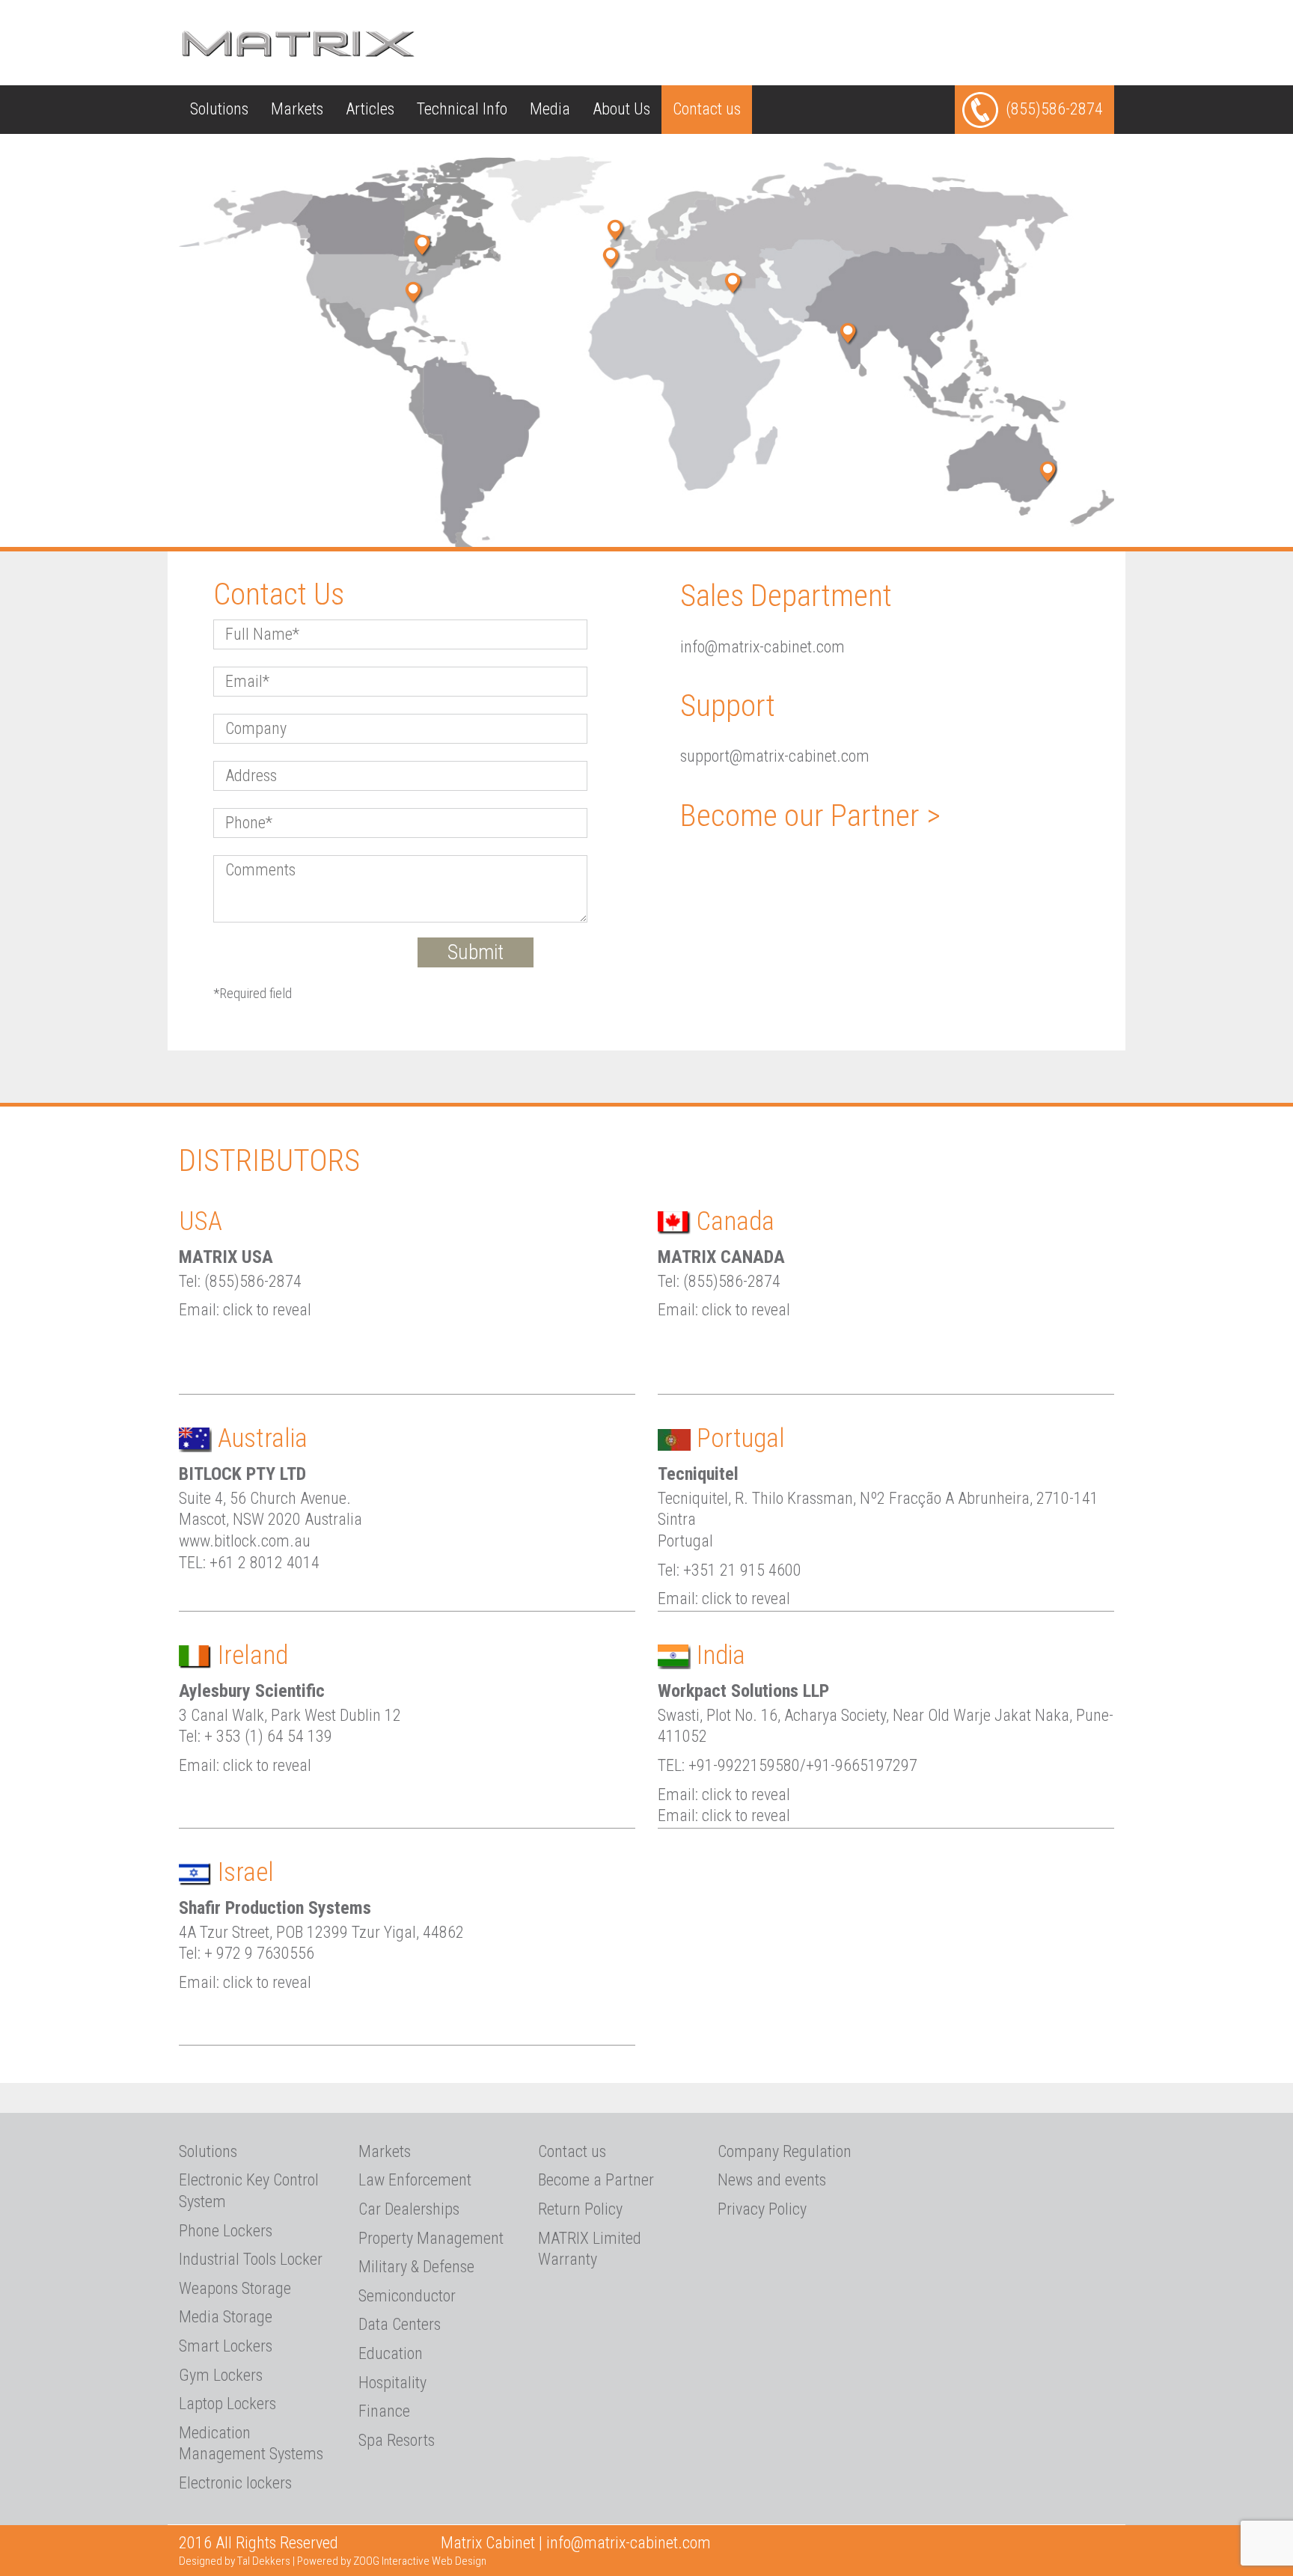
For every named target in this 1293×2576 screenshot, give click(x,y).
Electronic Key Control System (249, 2191)
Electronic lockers (235, 2483)
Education (391, 2353)
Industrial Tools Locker (251, 2259)
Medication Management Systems (251, 2444)
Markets (297, 109)
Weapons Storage (235, 2288)
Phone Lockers (226, 2231)
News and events (772, 2180)
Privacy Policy (762, 2209)
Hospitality (392, 2383)
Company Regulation (785, 2151)
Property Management (431, 2238)
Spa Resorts (397, 2440)
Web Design (459, 2561)
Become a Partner (596, 2180)
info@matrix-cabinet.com (762, 647)
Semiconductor (407, 2296)
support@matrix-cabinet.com (775, 756)
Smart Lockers (226, 2346)
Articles (370, 109)
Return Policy (580, 2209)
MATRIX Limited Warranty (590, 2249)
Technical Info (462, 109)
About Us (621, 109)
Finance (384, 2411)
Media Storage (226, 2317)
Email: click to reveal (245, 1310)
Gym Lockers (221, 2375)
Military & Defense (416, 2267)
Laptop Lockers (227, 2404)
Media (550, 109)
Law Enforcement (415, 2180)
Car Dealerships (409, 2209)
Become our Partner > (810, 816)
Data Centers (400, 2324)
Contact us (707, 109)
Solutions (219, 109)
